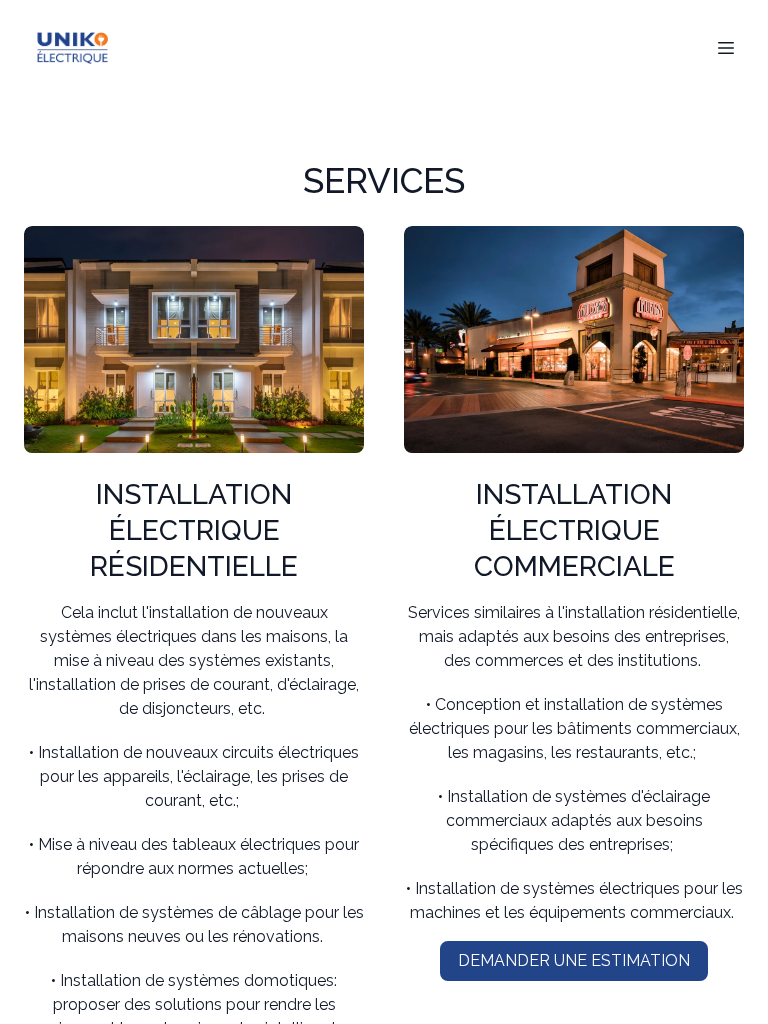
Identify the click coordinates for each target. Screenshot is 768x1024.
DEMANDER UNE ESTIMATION (574, 960)
